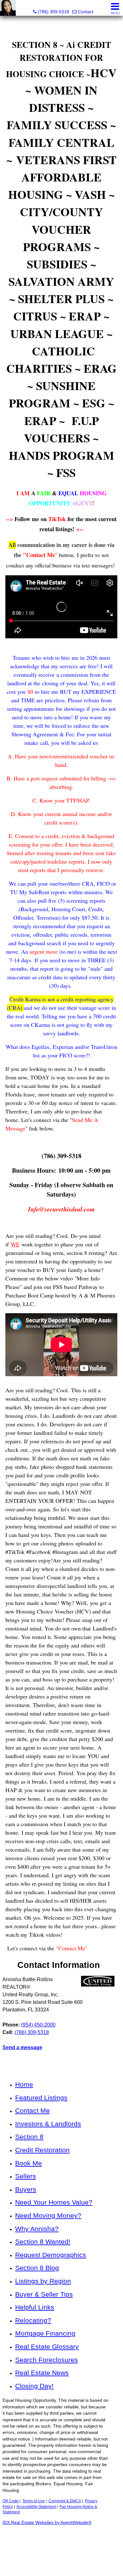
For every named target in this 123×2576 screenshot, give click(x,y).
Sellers (26, 2176)
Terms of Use (34, 2501)
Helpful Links (35, 2307)
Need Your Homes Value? (54, 2202)
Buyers (26, 2189)
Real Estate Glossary (47, 2346)
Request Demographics (51, 2255)
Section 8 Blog (37, 2268)
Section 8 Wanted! (43, 2242)
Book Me (29, 2163)
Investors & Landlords (48, 2124)
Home (24, 2084)
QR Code (11, 2501)
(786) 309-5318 (32, 2032)
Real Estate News (42, 2373)
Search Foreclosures (47, 2360)
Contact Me (32, 2110)
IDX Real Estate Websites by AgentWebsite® (47, 2523)
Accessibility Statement (36, 2507)
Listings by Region (43, 2281)
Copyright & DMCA (65, 2501)
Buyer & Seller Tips (44, 2294)
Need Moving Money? (48, 2215)
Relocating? (33, 2320)
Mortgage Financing (45, 2333)
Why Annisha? (37, 2229)
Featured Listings (41, 2098)
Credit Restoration (42, 2150)
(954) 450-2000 (38, 2025)
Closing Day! (34, 2386)
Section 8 (29, 2137)
